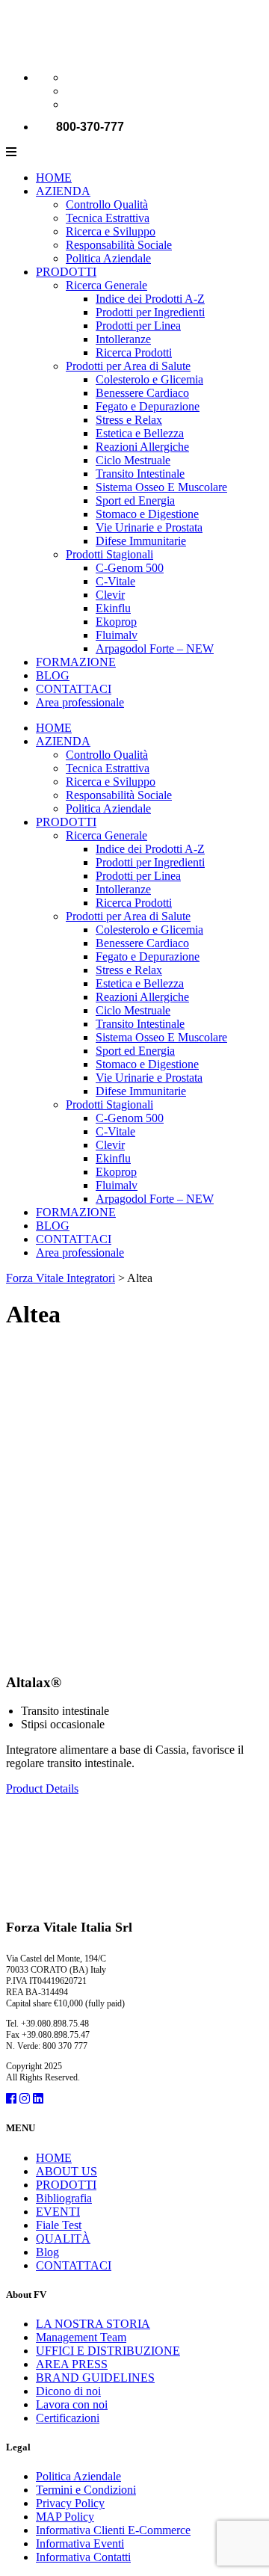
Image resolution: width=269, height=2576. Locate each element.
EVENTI (58, 2212)
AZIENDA (63, 191)
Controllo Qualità (107, 204)
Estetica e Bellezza (140, 433)
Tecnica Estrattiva (108, 218)
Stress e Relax (129, 420)
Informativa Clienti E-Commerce (113, 2530)
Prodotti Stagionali (109, 554)
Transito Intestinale (140, 474)
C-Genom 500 (130, 568)
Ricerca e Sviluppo (111, 231)
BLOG (53, 675)
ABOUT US (67, 2171)
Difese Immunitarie (141, 541)
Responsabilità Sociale (119, 245)
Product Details (42, 1788)
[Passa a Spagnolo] (72, 104)
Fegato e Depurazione (148, 406)
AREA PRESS (72, 2364)
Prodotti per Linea (138, 326)
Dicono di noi (68, 2391)
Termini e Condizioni (86, 2490)
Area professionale (80, 702)
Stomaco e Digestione (147, 514)
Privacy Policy (70, 2503)
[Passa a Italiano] (72, 77)
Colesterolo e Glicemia (149, 379)
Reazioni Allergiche (142, 447)
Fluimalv (117, 635)
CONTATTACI (74, 689)
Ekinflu (113, 608)
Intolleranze (123, 339)
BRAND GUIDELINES (95, 2378)
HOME (54, 178)
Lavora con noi (72, 2404)
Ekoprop (116, 622)
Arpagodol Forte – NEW (155, 648)
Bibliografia (64, 2198)
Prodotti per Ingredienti (150, 312)
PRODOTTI (66, 272)
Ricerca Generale (106, 285)
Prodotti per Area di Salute (128, 366)
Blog (47, 2252)
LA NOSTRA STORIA (93, 2324)
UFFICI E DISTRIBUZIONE (108, 2351)
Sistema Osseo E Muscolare (161, 487)
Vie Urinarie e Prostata (149, 527)
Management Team (81, 2337)
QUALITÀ (63, 2238)
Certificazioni (68, 2418)
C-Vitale (115, 581)
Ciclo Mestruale (133, 460)
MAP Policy (65, 2517)
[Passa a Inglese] (72, 91)
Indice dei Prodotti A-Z (150, 299)
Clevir (110, 595)
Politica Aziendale (108, 258)
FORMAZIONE (76, 662)
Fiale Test (59, 2225)
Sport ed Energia (135, 500)
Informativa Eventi (80, 2543)
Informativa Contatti (83, 2557)
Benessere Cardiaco (142, 393)
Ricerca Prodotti (134, 352)
